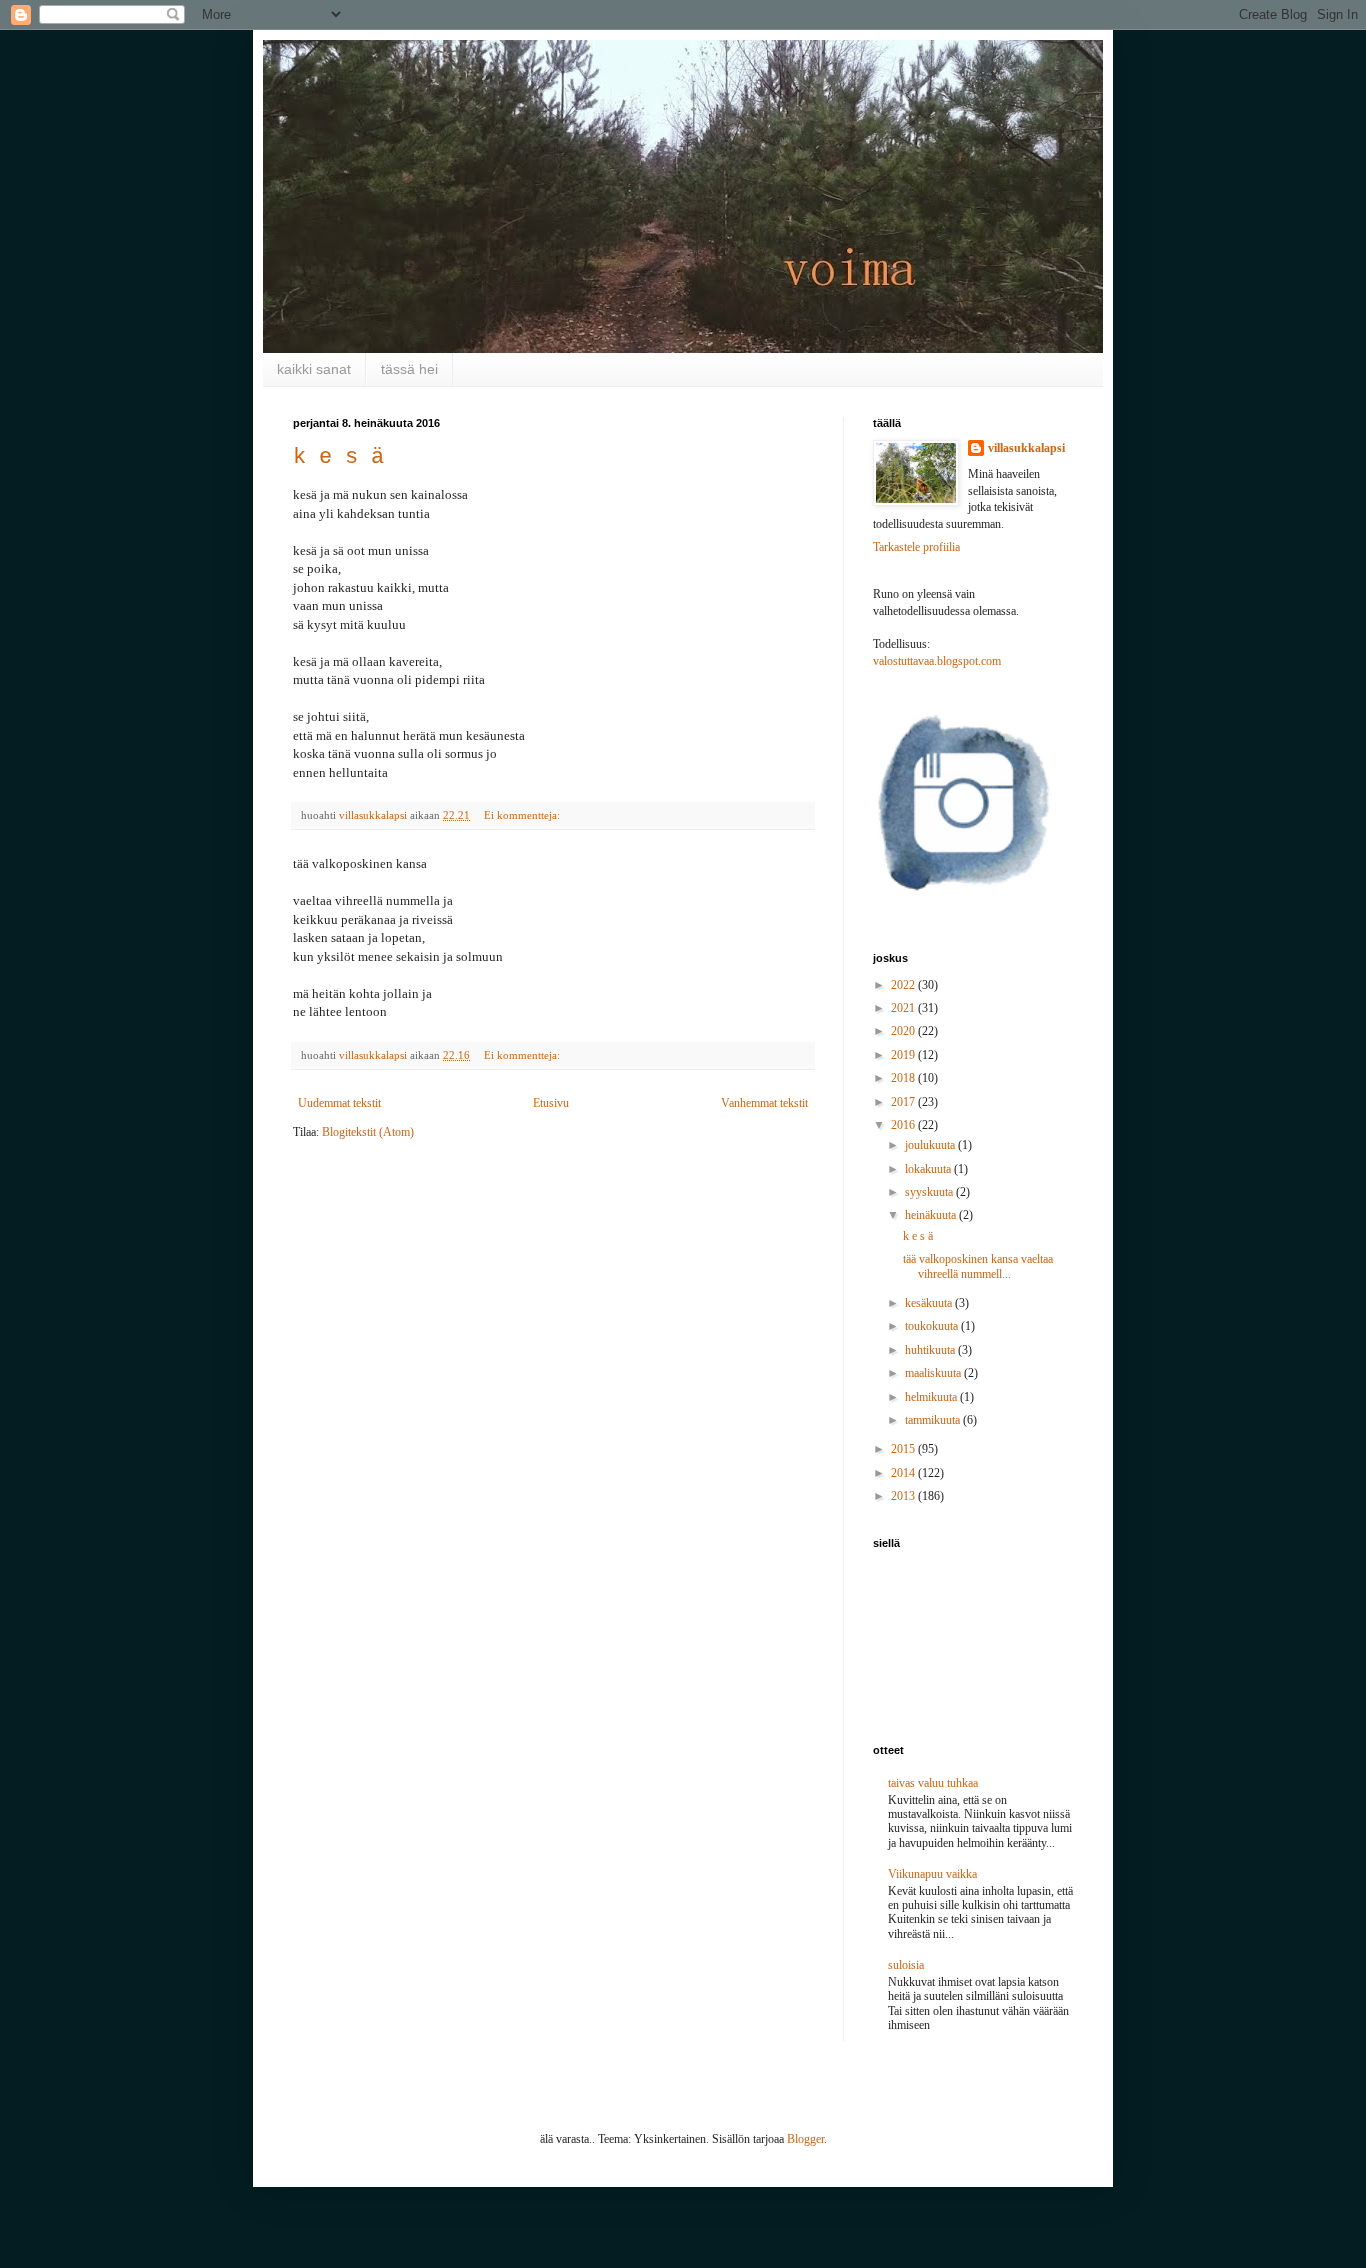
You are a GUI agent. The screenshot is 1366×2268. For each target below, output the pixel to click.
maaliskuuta (934, 1373)
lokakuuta (929, 1169)
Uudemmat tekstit (339, 1103)
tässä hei (409, 369)
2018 (904, 1078)
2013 (904, 1496)
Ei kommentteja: (523, 815)
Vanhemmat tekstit (764, 1103)
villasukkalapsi (1026, 448)
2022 (904, 985)
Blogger (805, 2139)
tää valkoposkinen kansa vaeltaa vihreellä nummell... (978, 1266)
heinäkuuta (932, 1215)
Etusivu (551, 1103)
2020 (904, 1031)
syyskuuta (930, 1192)
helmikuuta (932, 1397)
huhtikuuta (931, 1350)
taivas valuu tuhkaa (933, 1783)
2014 (904, 1473)
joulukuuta (931, 1145)
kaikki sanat (314, 369)
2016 (904, 1125)
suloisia (906, 1965)
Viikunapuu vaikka (932, 1874)
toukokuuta (933, 1326)
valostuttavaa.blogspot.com (937, 661)
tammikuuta (934, 1420)
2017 (904, 1102)
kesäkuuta (930, 1303)
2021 (904, 1008)
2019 (904, 1055)
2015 (904, 1449)
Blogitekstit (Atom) (368, 1132)
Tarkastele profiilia (916, 547)
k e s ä (338, 457)
